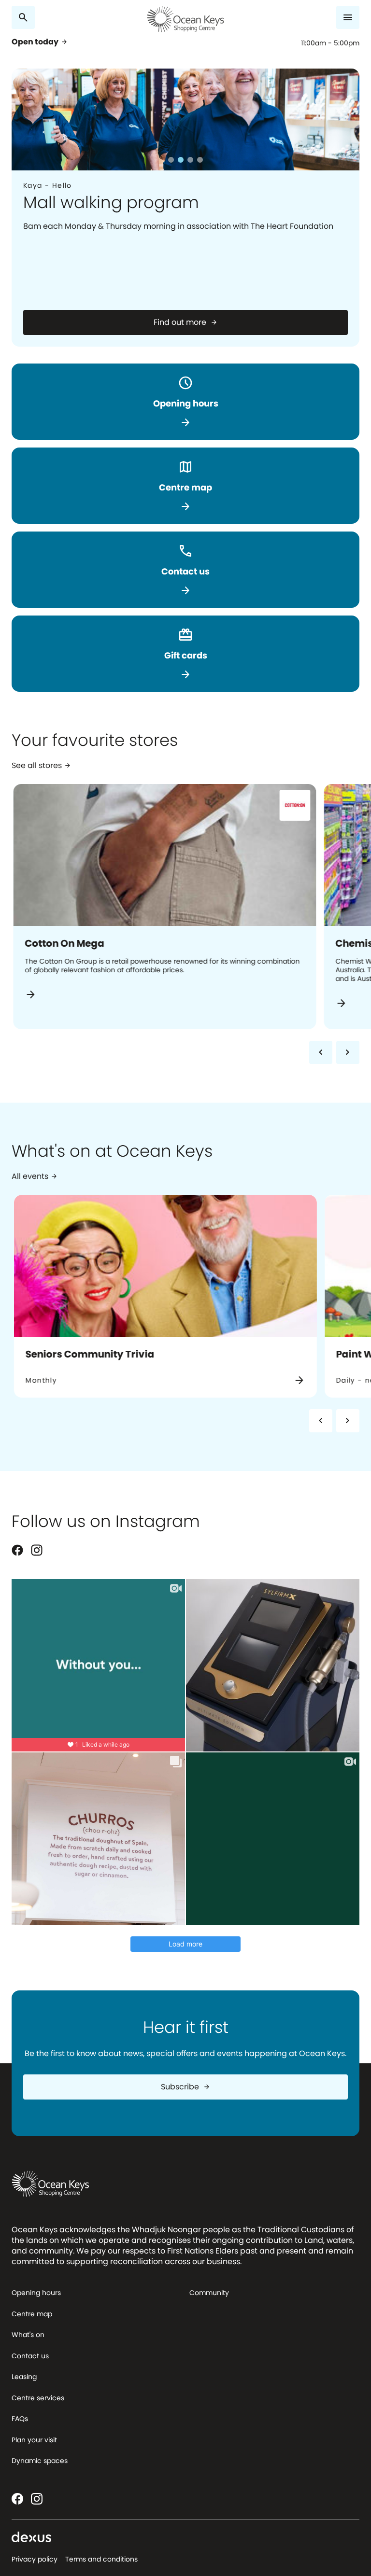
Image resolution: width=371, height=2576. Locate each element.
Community (209, 2293)
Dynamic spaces (40, 2461)
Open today (40, 42)
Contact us (30, 2356)
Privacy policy (35, 2559)
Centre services (38, 2398)
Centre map (32, 2314)
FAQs (20, 2419)
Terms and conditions (101, 2559)
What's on (28, 2335)
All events (35, 1177)
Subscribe (186, 2087)
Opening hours (36, 2293)
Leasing (24, 2377)
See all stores (42, 766)
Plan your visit (34, 2440)
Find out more (186, 322)
